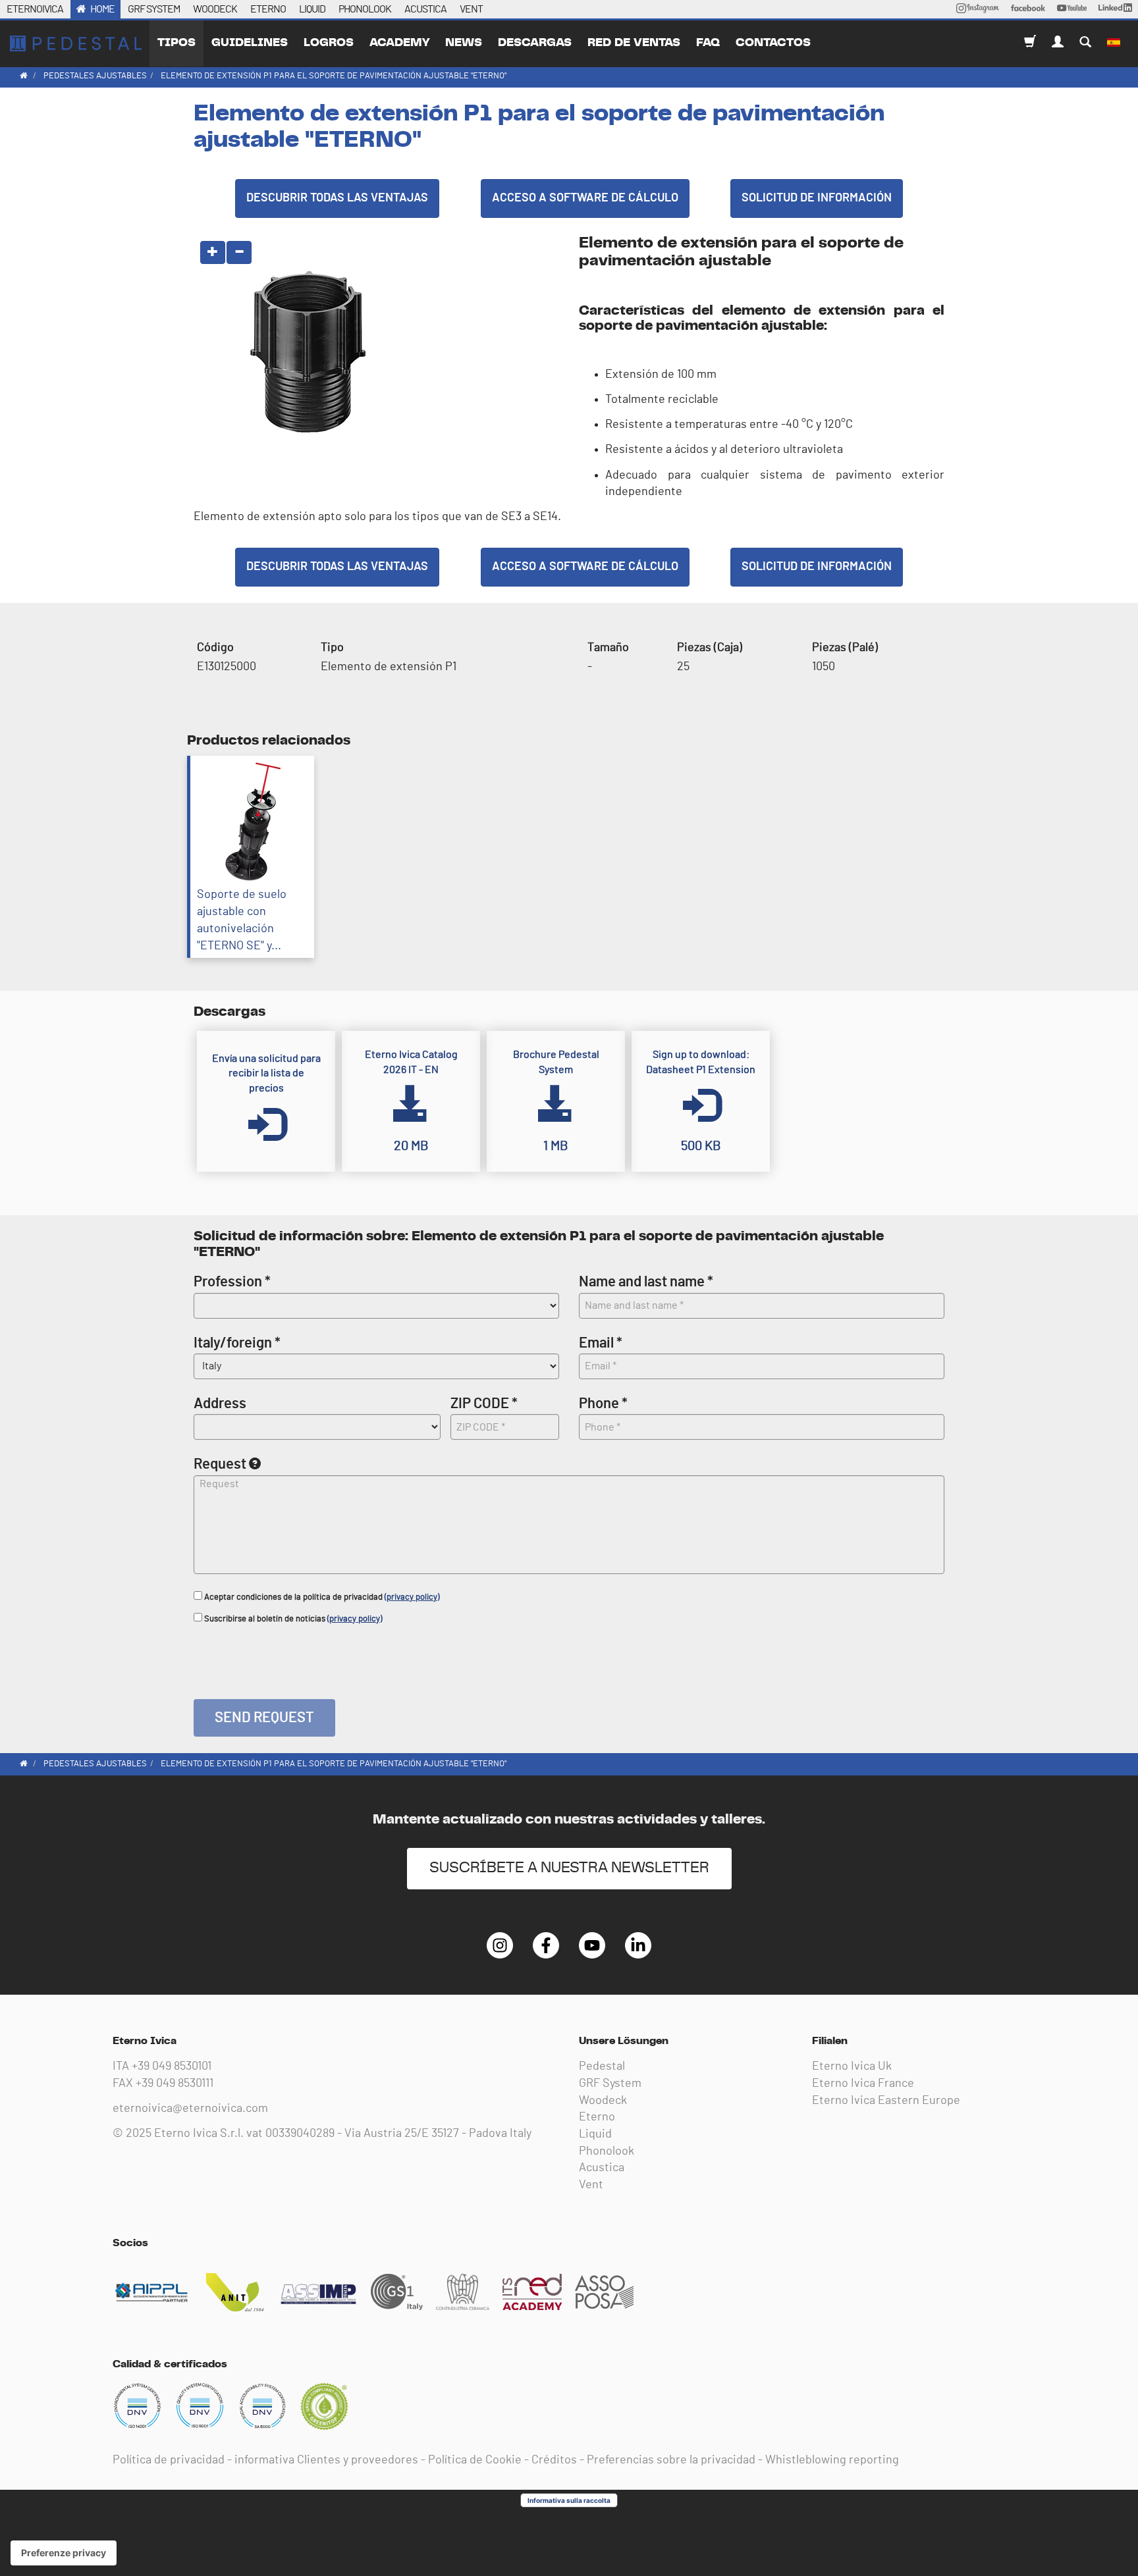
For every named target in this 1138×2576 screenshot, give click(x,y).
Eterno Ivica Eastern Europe (886, 2101)
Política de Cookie (475, 2460)
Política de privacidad (169, 2460)
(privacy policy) (412, 1597)
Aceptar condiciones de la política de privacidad (321, 1597)
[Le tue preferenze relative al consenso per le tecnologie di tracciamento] (64, 2553)
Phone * (603, 1404)
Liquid (595, 2134)
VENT (471, 9)
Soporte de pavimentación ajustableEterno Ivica (76, 43)
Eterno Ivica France (863, 2084)
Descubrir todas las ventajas (337, 198)
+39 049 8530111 (175, 2084)
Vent (591, 2185)
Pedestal (602, 2066)
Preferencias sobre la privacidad (671, 2460)
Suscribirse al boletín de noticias (292, 1619)
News (464, 43)
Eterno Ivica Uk (852, 2066)
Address (220, 1404)
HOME (102, 9)
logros (329, 43)
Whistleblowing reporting (832, 2460)
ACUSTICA (425, 9)
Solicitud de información (817, 198)
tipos (176, 43)
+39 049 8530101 (172, 2066)
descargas (535, 43)
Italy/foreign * (237, 1343)
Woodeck (603, 2101)
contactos (773, 43)
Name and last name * (646, 1282)
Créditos (554, 2460)
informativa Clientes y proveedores (326, 2460)
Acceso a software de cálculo (585, 198)
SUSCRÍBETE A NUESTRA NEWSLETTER (569, 1868)
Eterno (597, 2117)
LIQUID (312, 9)
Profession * (232, 1282)
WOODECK (215, 9)
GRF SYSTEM (154, 9)
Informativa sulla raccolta (569, 2500)
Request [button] (220, 1464)
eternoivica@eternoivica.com (190, 2109)
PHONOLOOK (365, 9)
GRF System (610, 2084)
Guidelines (250, 43)
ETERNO (268, 9)
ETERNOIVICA (35, 9)
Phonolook (607, 2151)
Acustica (602, 2168)
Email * (601, 1343)
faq (708, 43)
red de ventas (634, 43)
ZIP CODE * (484, 1404)
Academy (399, 43)
